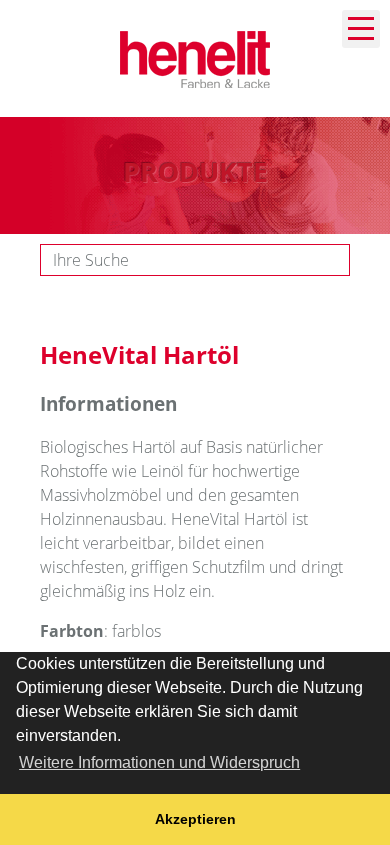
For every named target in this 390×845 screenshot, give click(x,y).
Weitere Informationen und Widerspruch (159, 762)
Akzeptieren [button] (195, 819)
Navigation (361, 29)
